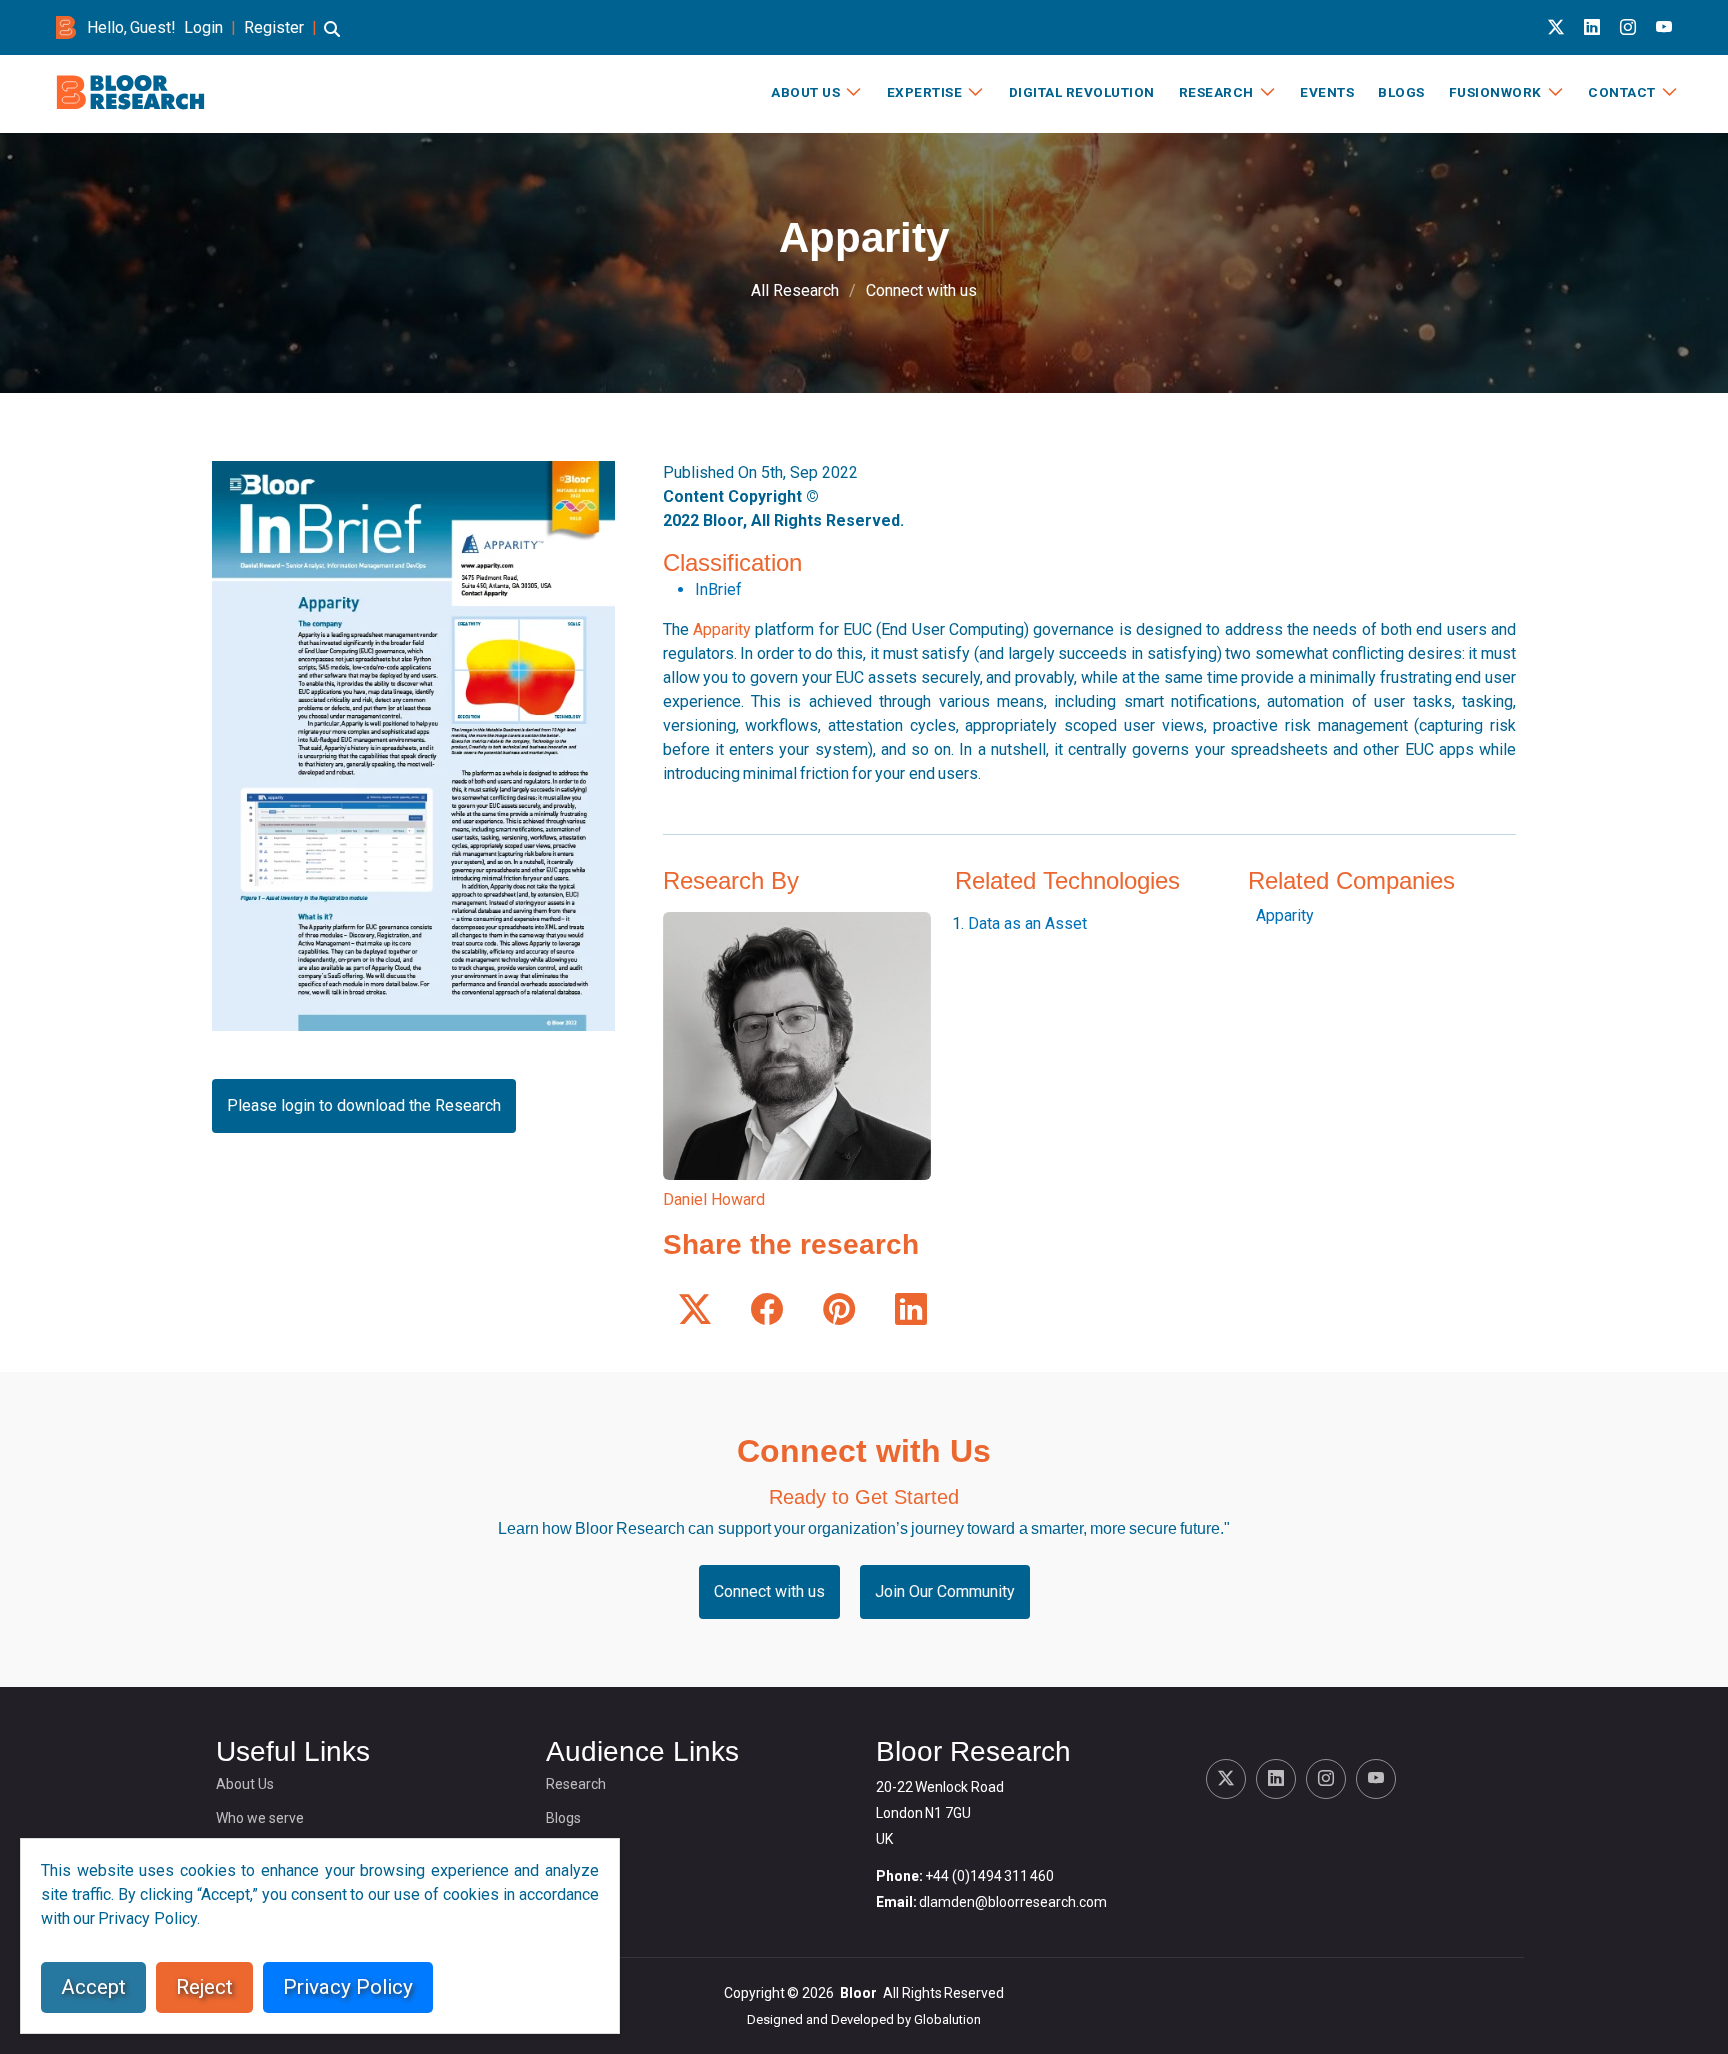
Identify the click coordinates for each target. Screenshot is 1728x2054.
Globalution (947, 2019)
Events (1327, 92)
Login (203, 27)
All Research (795, 290)
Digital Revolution (1082, 92)
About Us (805, 92)
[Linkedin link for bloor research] (1592, 27)
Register (274, 27)
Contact (1622, 92)
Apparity (722, 629)
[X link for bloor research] (1556, 27)
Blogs (1401, 92)
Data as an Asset (1027, 923)
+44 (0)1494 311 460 (989, 1876)
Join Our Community (945, 1591)
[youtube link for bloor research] (1664, 27)
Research (1216, 92)
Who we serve (260, 1818)
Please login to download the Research (364, 1105)
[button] (332, 38)
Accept (93, 1987)
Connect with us (921, 290)
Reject (204, 1987)
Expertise (925, 92)
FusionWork (1495, 92)
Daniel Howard (714, 1199)
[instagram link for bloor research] (1628, 27)
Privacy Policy (348, 1987)
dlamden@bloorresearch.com (1013, 1902)
